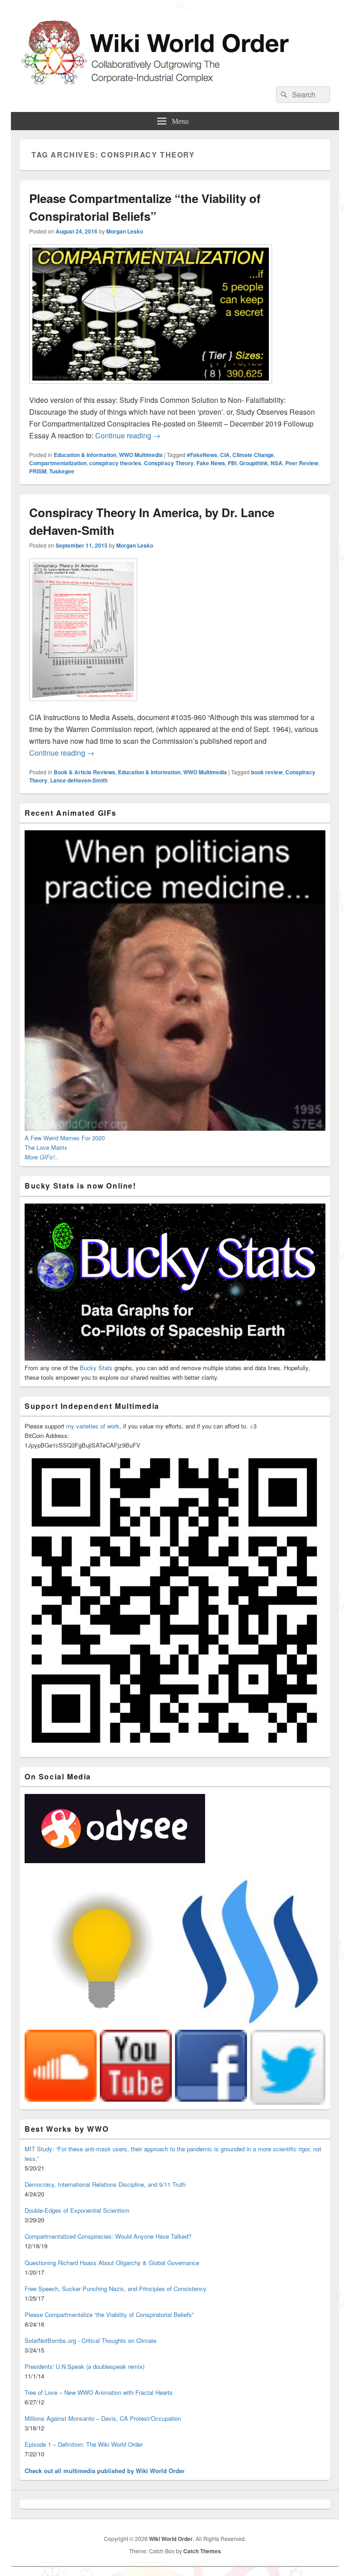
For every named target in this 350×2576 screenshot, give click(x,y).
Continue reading (128, 435)
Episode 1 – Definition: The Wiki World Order (84, 2444)
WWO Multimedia (141, 455)
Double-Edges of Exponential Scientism (77, 2210)
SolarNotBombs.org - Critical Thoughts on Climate (90, 2340)
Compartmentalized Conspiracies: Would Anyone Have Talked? (108, 2236)
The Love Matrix (46, 1147)
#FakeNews (202, 455)
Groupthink (254, 463)
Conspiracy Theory (169, 463)
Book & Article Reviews (85, 772)
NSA (277, 463)
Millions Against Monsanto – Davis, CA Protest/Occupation (103, 2418)
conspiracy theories (115, 463)
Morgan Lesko (125, 231)
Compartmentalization (58, 463)
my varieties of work (93, 1426)
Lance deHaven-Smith (79, 780)
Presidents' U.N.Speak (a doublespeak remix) (85, 2366)
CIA (225, 455)
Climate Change (253, 455)
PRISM (38, 471)
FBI (232, 463)
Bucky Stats (96, 1368)
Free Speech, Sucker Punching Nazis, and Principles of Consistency (116, 2289)
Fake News (211, 463)
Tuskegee (62, 471)
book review (267, 772)
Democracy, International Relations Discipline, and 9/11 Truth (105, 2184)
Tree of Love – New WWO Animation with (99, 2392)
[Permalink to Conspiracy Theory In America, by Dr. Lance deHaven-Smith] (83, 705)
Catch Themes (202, 2551)
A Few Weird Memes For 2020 (65, 1138)
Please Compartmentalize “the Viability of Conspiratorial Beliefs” (109, 2314)
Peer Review (302, 463)
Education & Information (85, 455)
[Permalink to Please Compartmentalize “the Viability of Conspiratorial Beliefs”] (151, 388)
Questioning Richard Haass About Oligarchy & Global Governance (112, 2263)
